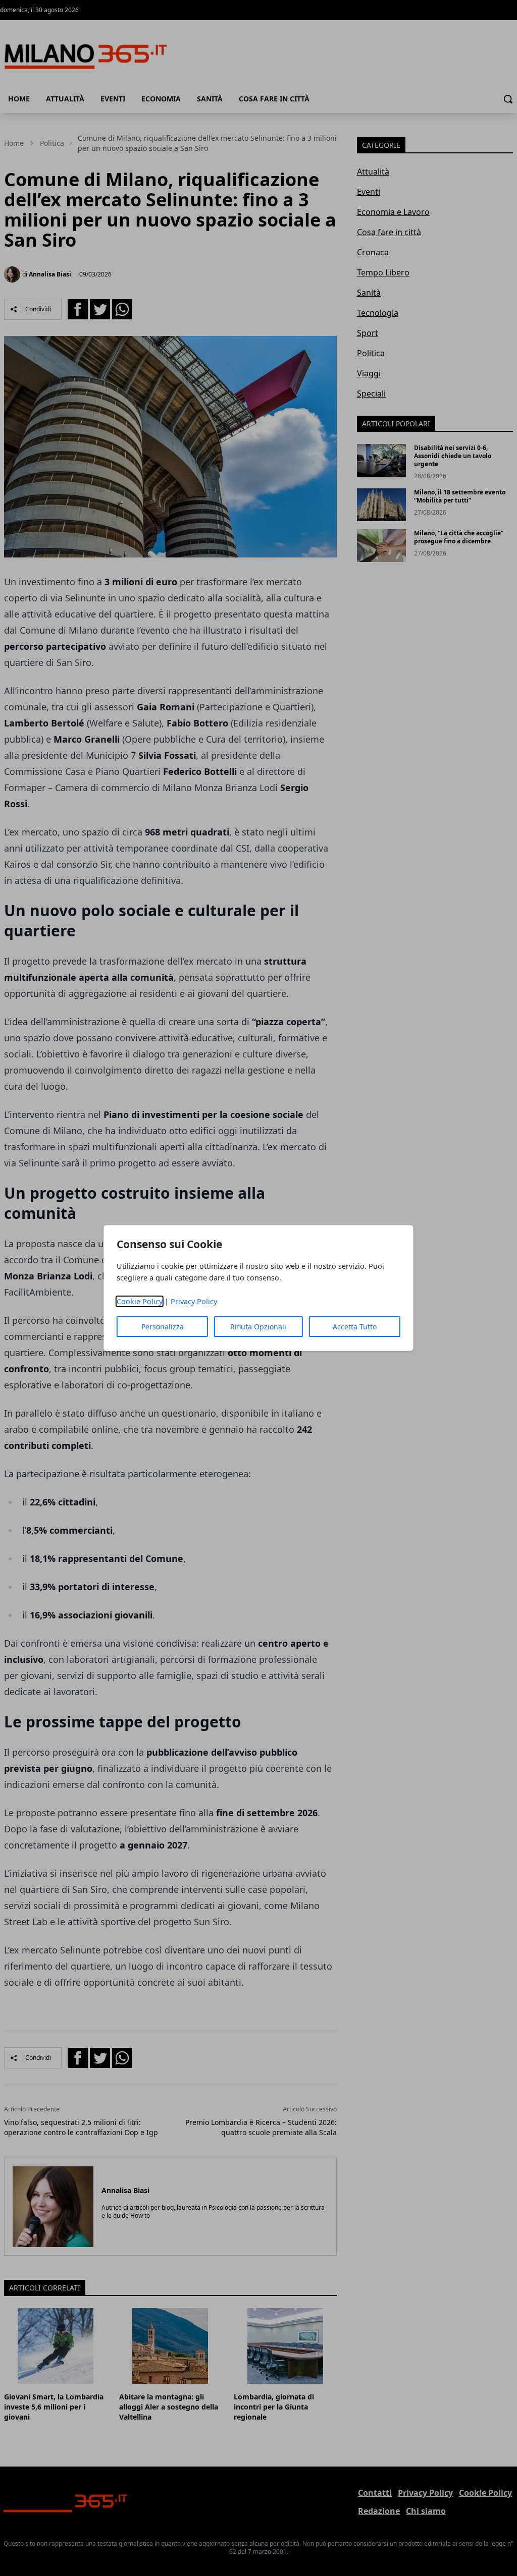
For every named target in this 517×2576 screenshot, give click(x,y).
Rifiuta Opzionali (258, 1327)
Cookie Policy (140, 1301)
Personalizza (163, 1327)
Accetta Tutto (355, 1327)
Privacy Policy (194, 1301)
